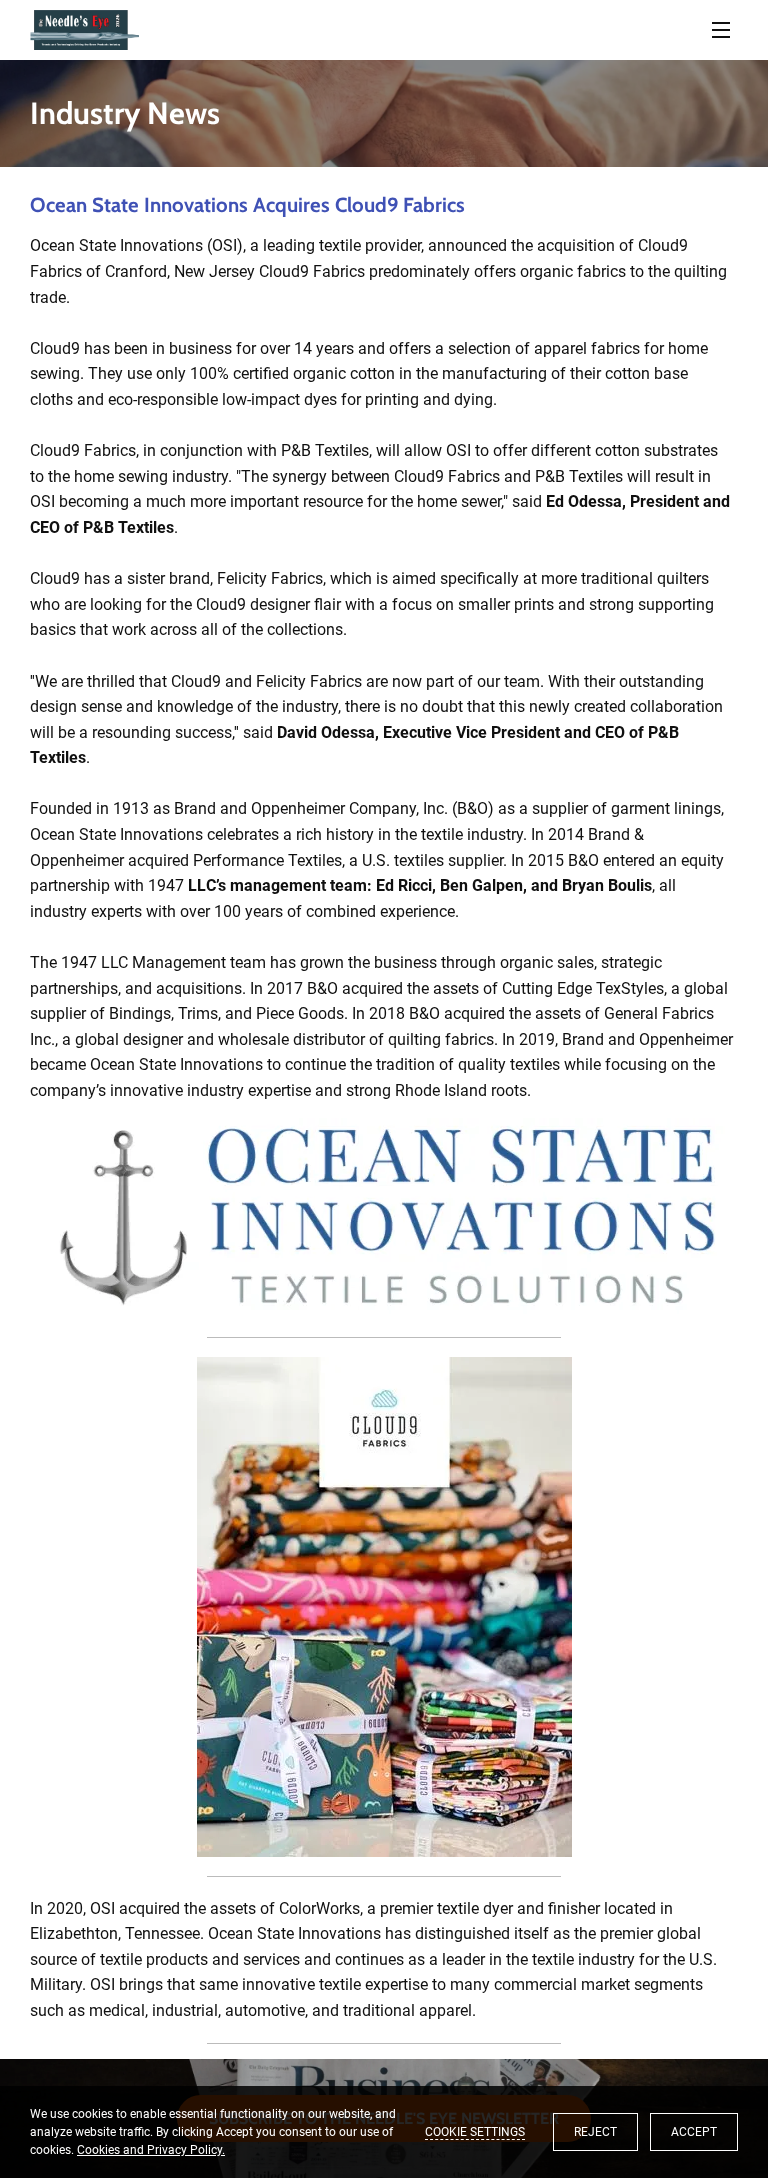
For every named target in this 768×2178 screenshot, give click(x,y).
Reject (595, 2132)
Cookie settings (475, 2132)
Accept (694, 2132)
